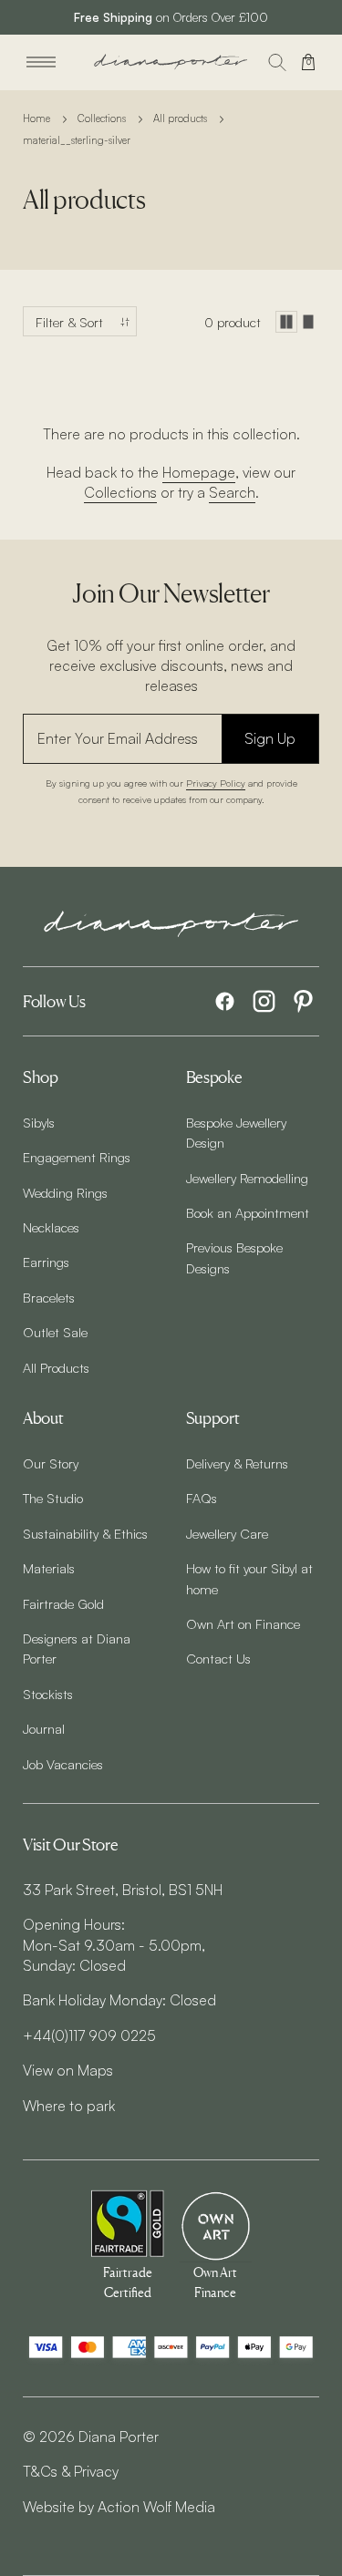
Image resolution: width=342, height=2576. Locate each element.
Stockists (48, 1694)
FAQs (202, 1498)
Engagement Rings (77, 1157)
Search (232, 492)
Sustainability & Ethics (85, 1533)
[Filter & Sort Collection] (80, 321)
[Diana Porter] (171, 62)
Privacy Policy (216, 783)
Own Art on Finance (243, 1623)
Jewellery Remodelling (247, 1178)
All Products (56, 1367)
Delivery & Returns (237, 1463)
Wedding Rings (65, 1192)
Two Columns (286, 322)
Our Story (51, 1463)
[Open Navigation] (41, 62)
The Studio (53, 1498)
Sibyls (39, 1122)
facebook (225, 1001)
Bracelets (49, 1297)
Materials (49, 1568)
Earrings (46, 1262)
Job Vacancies (63, 1764)
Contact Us (218, 1658)
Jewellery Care (227, 1533)
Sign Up (270, 738)
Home (36, 118)
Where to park (69, 2106)
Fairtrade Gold (63, 1603)
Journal (44, 1728)
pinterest (303, 1001)
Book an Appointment (248, 1212)
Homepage (199, 472)
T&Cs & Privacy (71, 2471)
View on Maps (68, 2070)
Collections (102, 118)
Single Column (308, 322)
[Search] (277, 62)
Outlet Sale (55, 1332)
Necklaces (51, 1227)
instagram (264, 1001)
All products (180, 118)
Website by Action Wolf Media (119, 2507)
